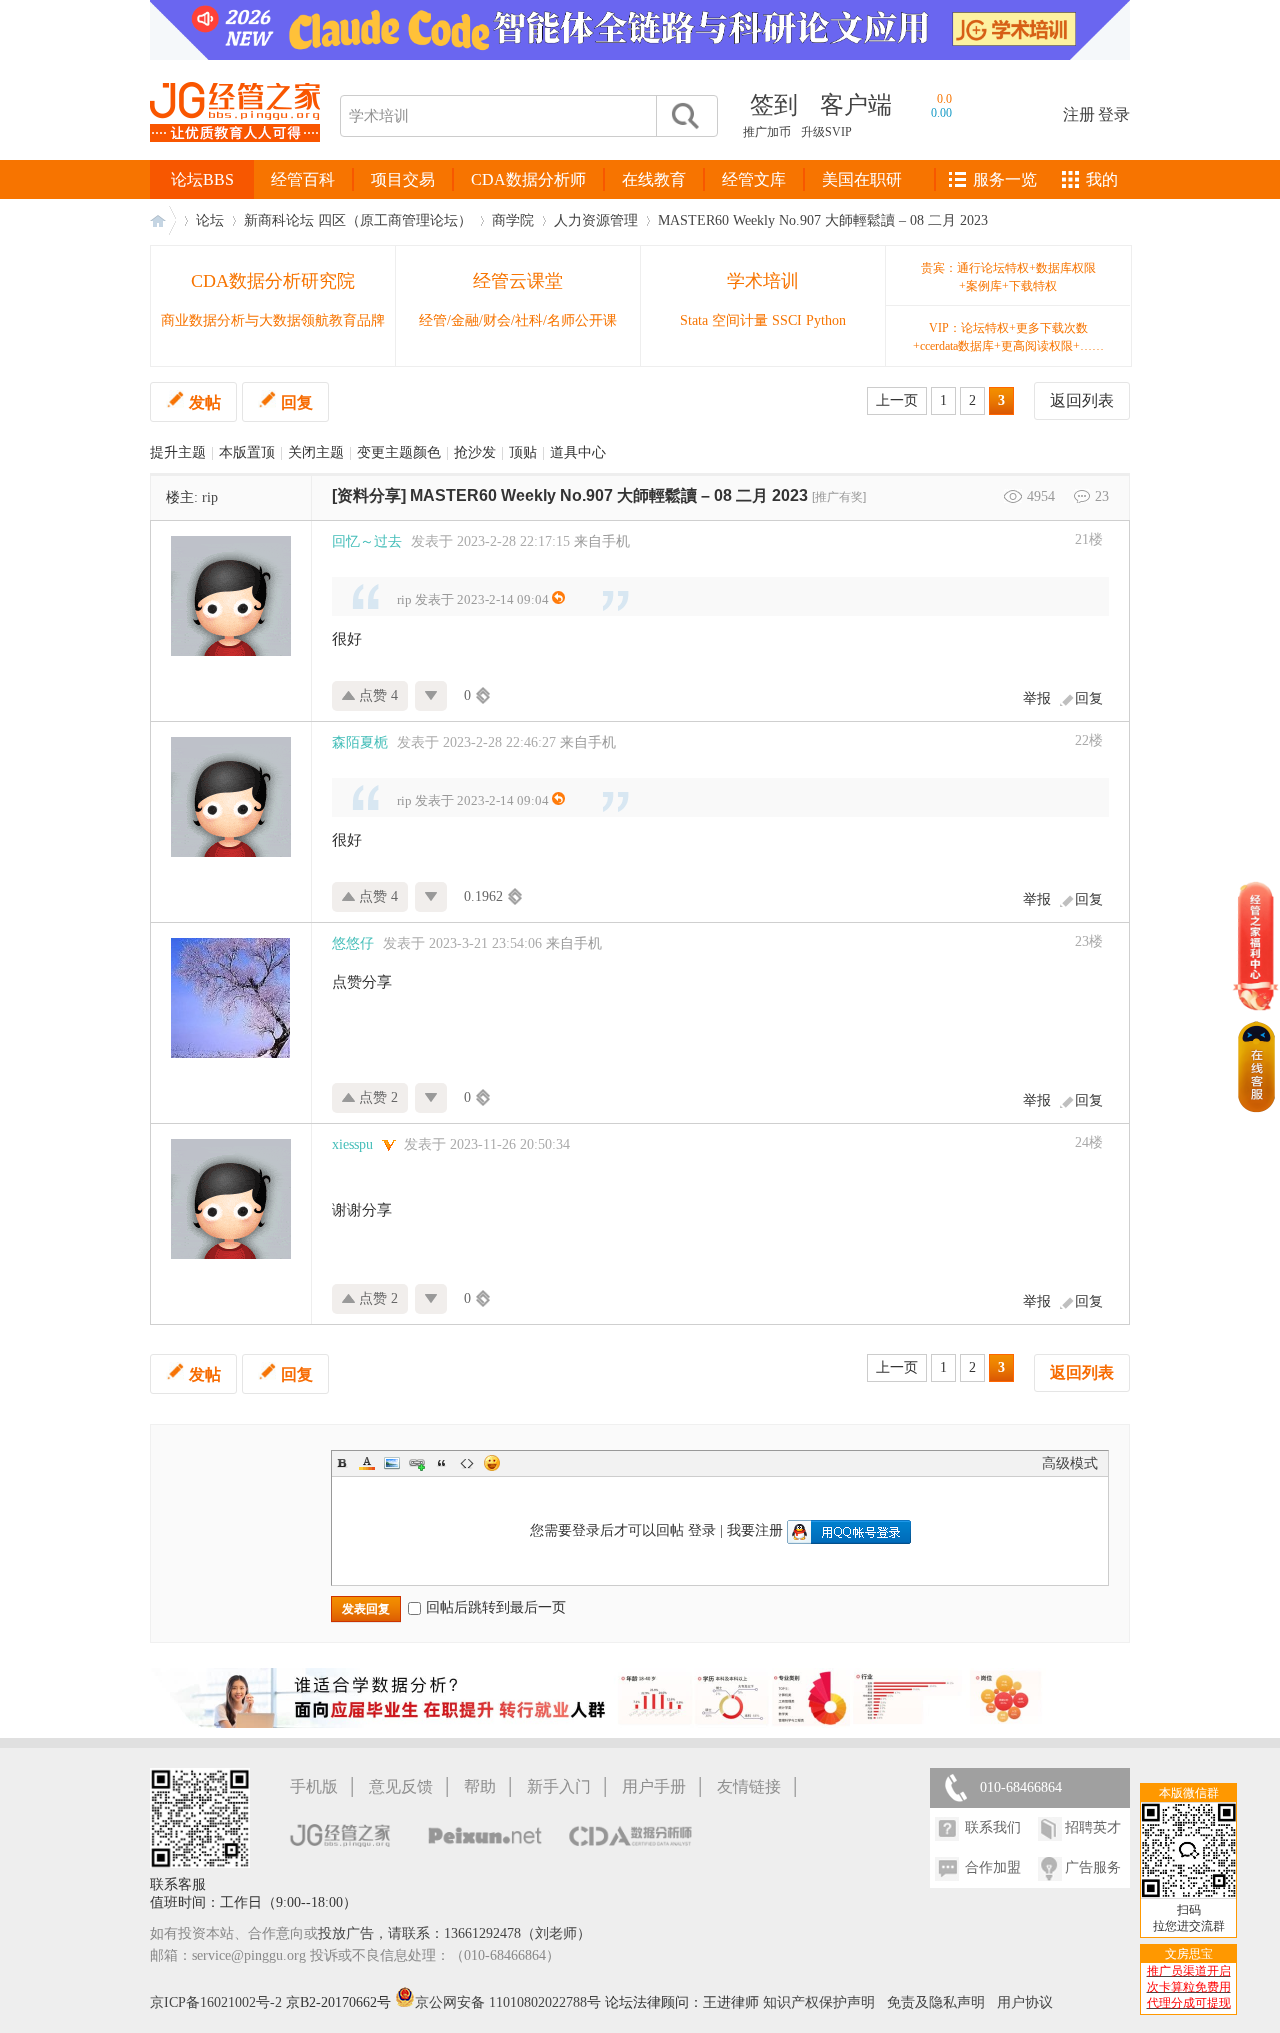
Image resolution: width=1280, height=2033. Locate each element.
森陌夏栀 (360, 742)
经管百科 (303, 179)
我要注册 (755, 1530)
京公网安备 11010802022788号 (510, 2002)
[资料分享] (369, 495)
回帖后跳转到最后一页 (496, 1607)
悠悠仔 (353, 943)
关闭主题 (316, 452)
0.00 (941, 113)
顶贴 (523, 452)
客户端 (856, 105)
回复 (297, 402)
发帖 (205, 402)
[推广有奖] (839, 497)
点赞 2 (376, 1097)
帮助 (480, 1786)
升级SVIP (826, 132)
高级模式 (1070, 1463)
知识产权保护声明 (819, 2002)
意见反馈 (401, 1786)
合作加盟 (993, 1867)
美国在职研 (862, 179)
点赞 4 (376, 695)
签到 (774, 105)
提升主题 (178, 452)
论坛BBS (202, 179)
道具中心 (578, 452)
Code (467, 1463)
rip (210, 497)
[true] (684, 116)
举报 (1037, 698)
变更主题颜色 (399, 452)
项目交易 (403, 179)
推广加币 (767, 132)
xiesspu (352, 1144)
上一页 (897, 400)
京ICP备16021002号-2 (216, 2002)
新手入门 (559, 1786)
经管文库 (754, 179)
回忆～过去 (367, 541)
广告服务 (1093, 1867)
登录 (1114, 114)
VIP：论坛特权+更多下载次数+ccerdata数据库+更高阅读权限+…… (1008, 337)
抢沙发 (475, 452)
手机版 (314, 1786)
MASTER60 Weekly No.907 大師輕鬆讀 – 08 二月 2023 (823, 220)
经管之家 (163, 220)
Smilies (492, 1463)
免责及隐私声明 (936, 2002)
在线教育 (654, 179)
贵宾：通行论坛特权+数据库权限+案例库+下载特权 (1008, 277)
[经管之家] (235, 158)
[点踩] (431, 696)
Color (367, 1463)
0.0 (944, 99)
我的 (1102, 179)
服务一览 (1005, 179)
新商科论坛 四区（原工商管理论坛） (358, 220)
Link (417, 1463)
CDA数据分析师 (528, 179)
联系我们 (993, 1827)
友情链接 (749, 1786)
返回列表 (1082, 400)
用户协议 (1025, 2002)
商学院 (513, 220)
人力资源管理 (596, 220)
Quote (442, 1463)
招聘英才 (1093, 1827)
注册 (1079, 114)
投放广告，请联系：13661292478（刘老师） (454, 1933)
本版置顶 (247, 452)
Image (392, 1463)
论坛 (210, 220)
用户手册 (654, 1786)
